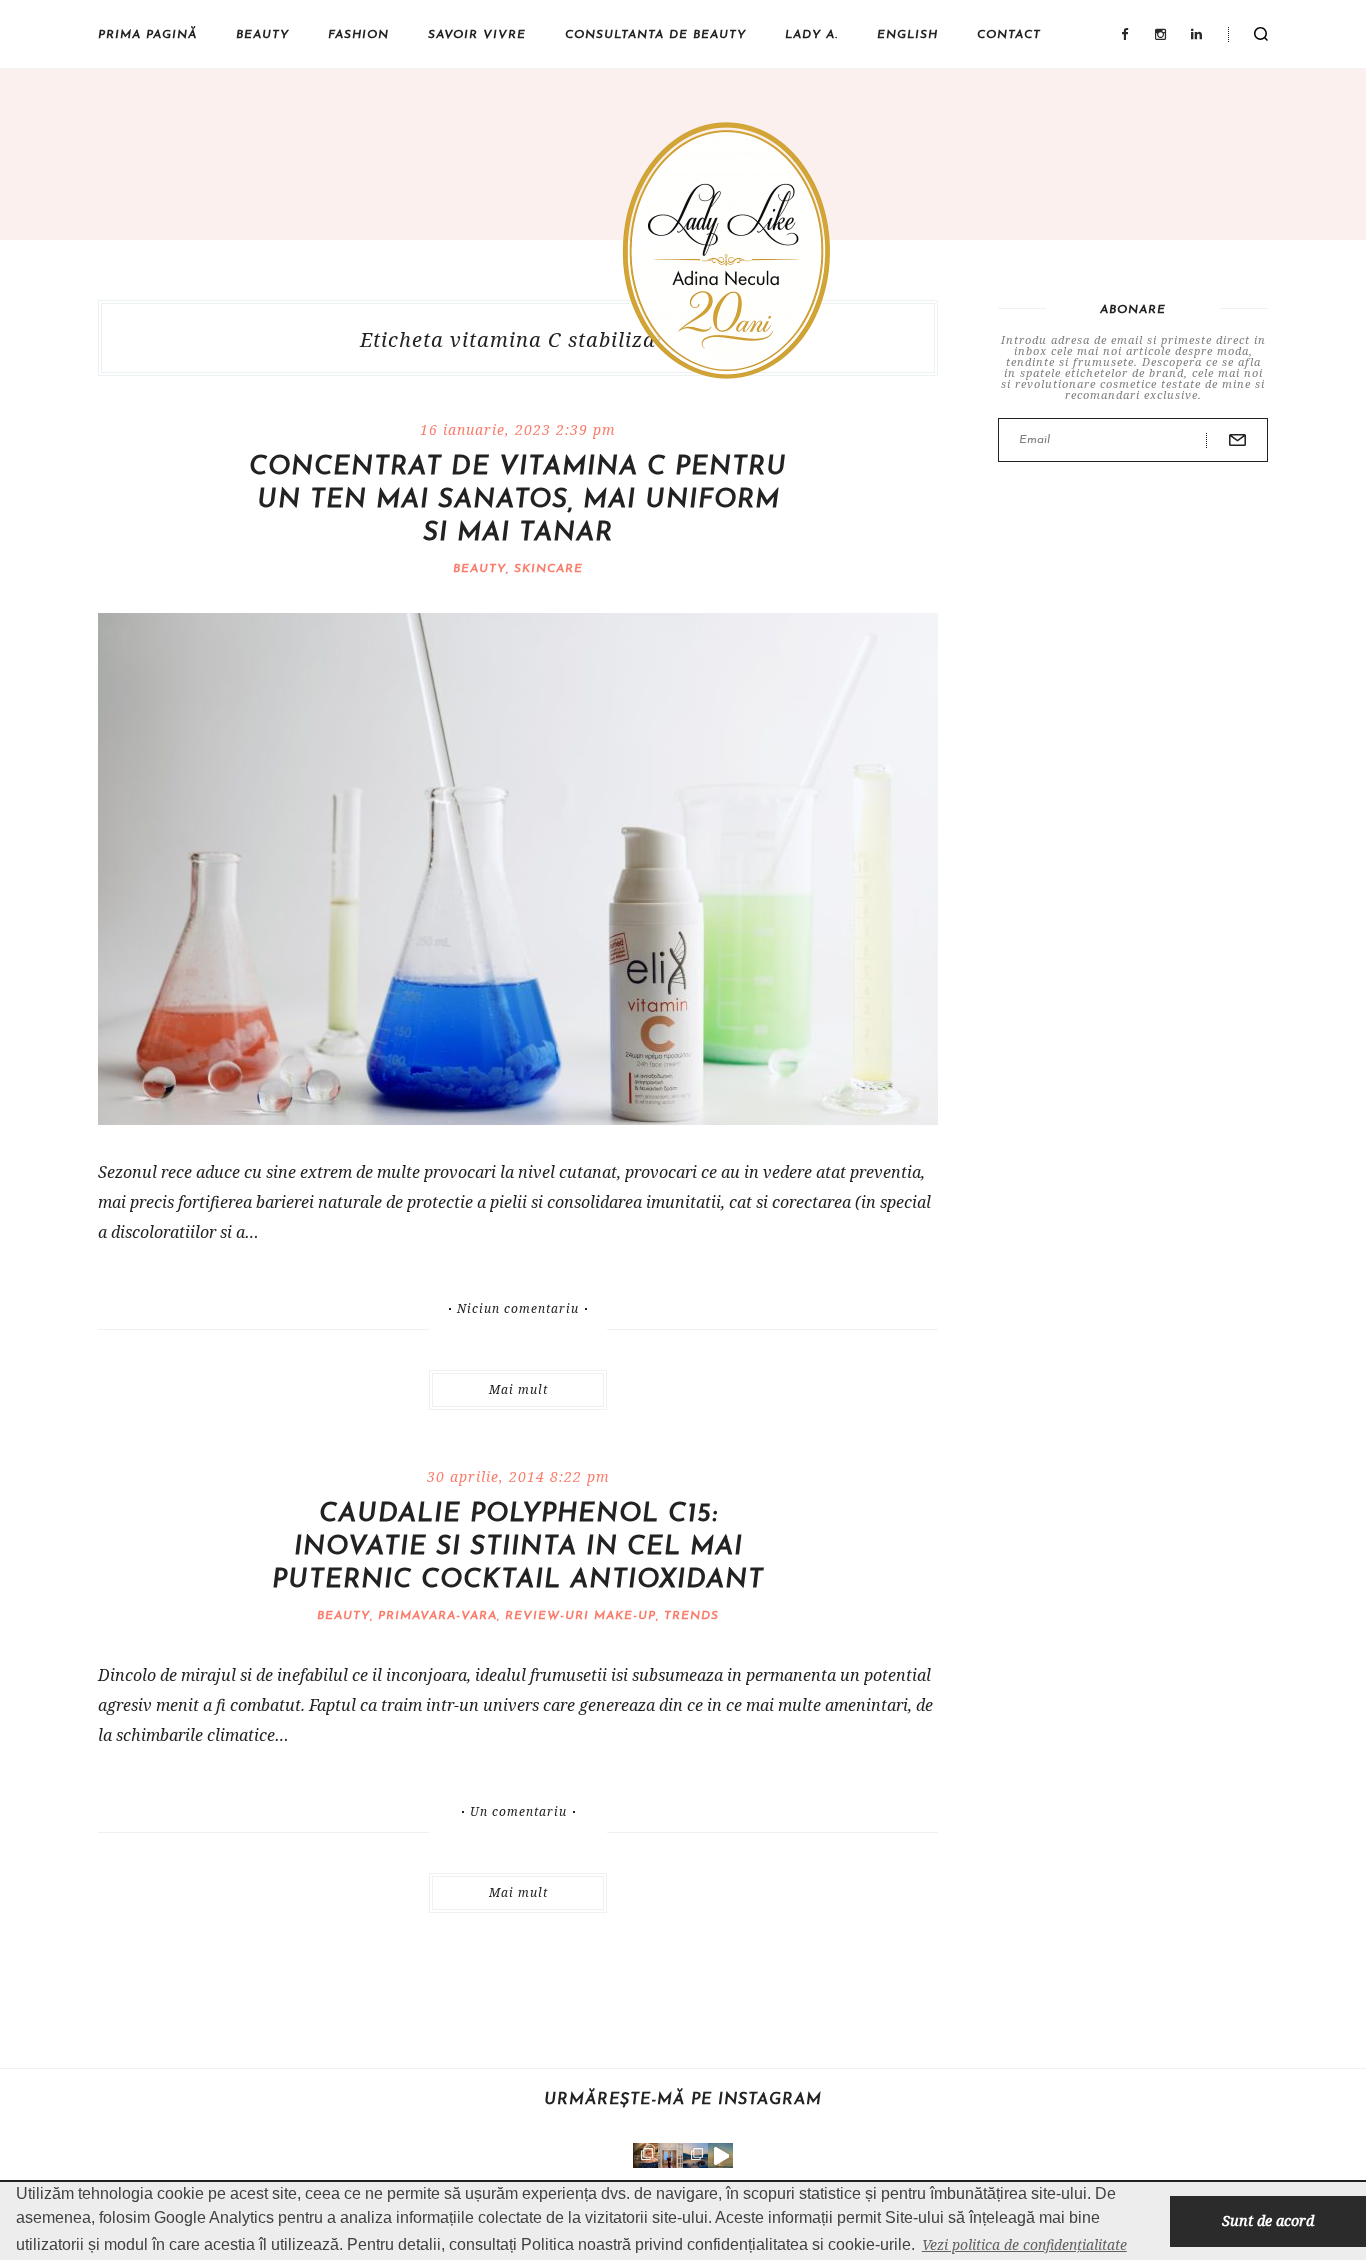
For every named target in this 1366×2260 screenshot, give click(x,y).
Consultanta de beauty (655, 35)
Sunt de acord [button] (1268, 2220)
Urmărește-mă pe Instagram (683, 2100)
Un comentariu (518, 1812)
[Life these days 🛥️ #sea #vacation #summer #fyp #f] (695, 2155)
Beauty (262, 35)
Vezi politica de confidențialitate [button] (1024, 2244)
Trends (691, 1616)
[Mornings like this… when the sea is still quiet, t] (720, 2155)
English (907, 35)
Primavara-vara (437, 1616)
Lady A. (811, 35)
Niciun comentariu (518, 1309)
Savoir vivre (477, 35)
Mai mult (518, 1389)
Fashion (358, 35)
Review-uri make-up (580, 1616)
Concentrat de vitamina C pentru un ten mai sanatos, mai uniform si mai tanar (518, 500)
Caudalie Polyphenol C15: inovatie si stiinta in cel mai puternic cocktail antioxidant (518, 1547)
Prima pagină (147, 35)
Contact (1009, 35)
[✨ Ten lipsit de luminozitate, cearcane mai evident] (645, 2155)
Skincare (548, 569)
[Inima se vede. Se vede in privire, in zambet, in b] (670, 2155)
